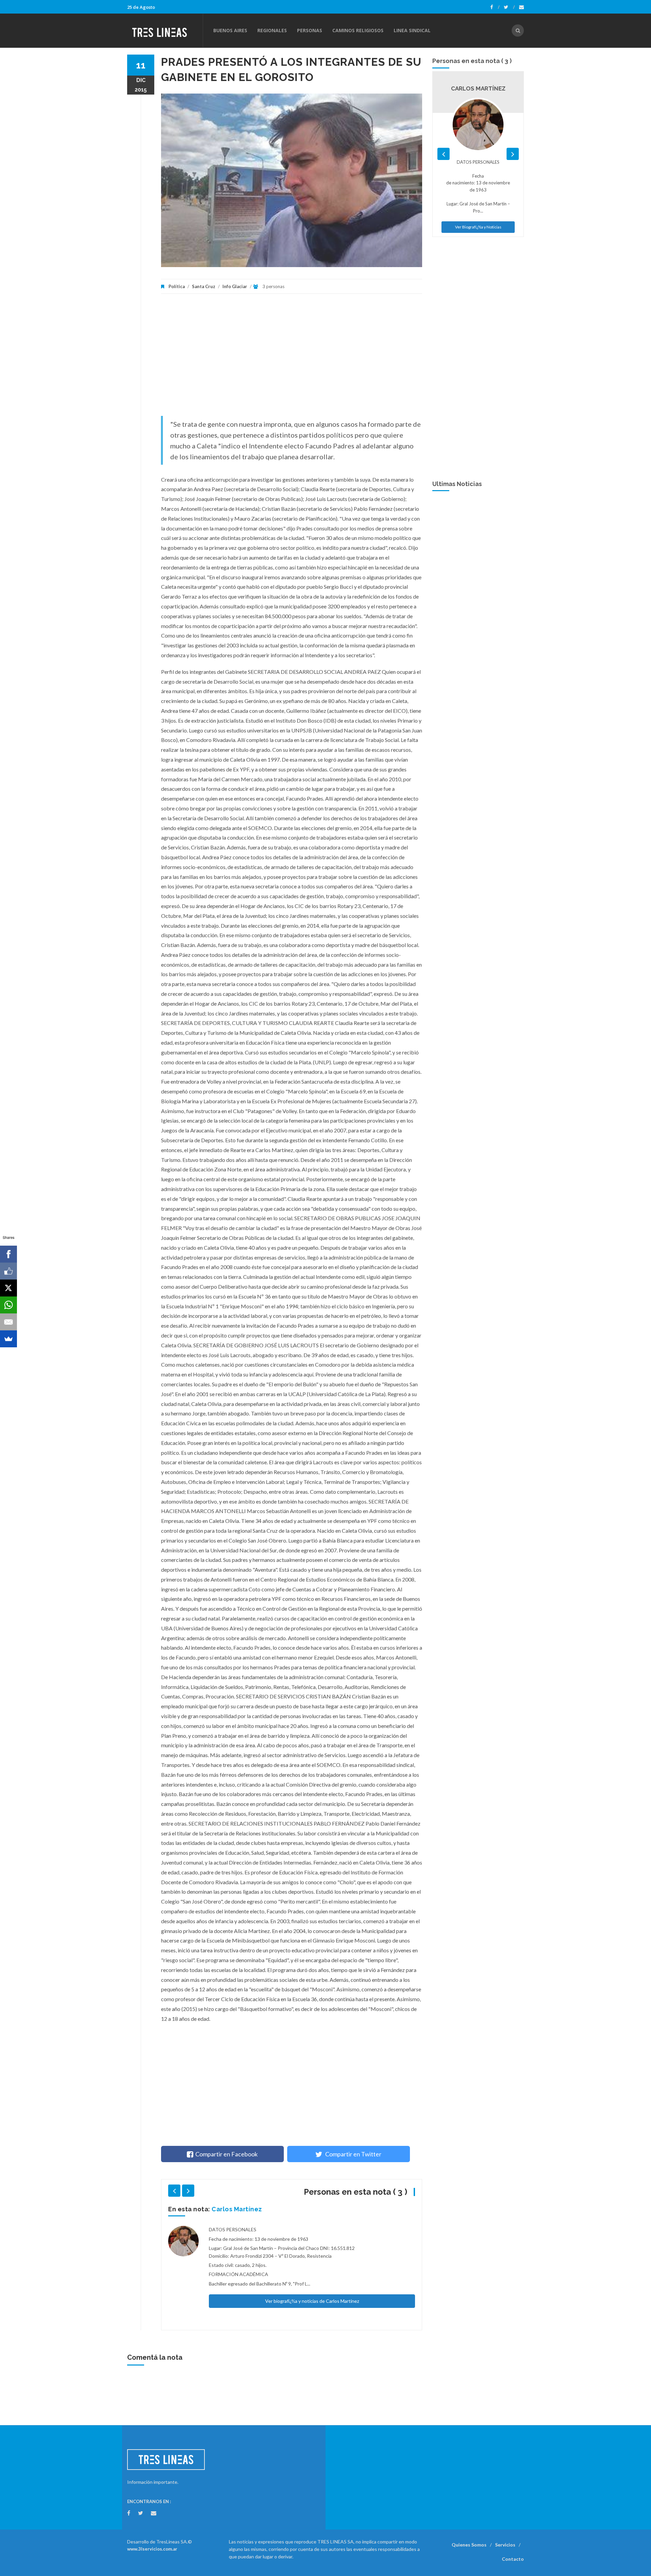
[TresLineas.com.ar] (165, 31)
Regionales (272, 30)
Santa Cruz (204, 286)
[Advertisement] (292, 358)
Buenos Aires (230, 30)
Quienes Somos (469, 2545)
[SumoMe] (8, 1339)
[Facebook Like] (8, 1271)
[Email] (8, 1322)
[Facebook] (495, 7)
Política (177, 286)
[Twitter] (509, 7)
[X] (8, 1288)
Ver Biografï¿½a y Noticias (478, 227)
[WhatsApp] (8, 1305)
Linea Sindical (412, 30)
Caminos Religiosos (358, 30)
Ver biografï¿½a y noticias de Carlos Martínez (312, 2301)
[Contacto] (521, 7)
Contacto (513, 2559)
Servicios (505, 2545)
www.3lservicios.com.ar (152, 2549)
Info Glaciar (235, 286)
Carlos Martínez (237, 2209)
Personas (310, 30)
